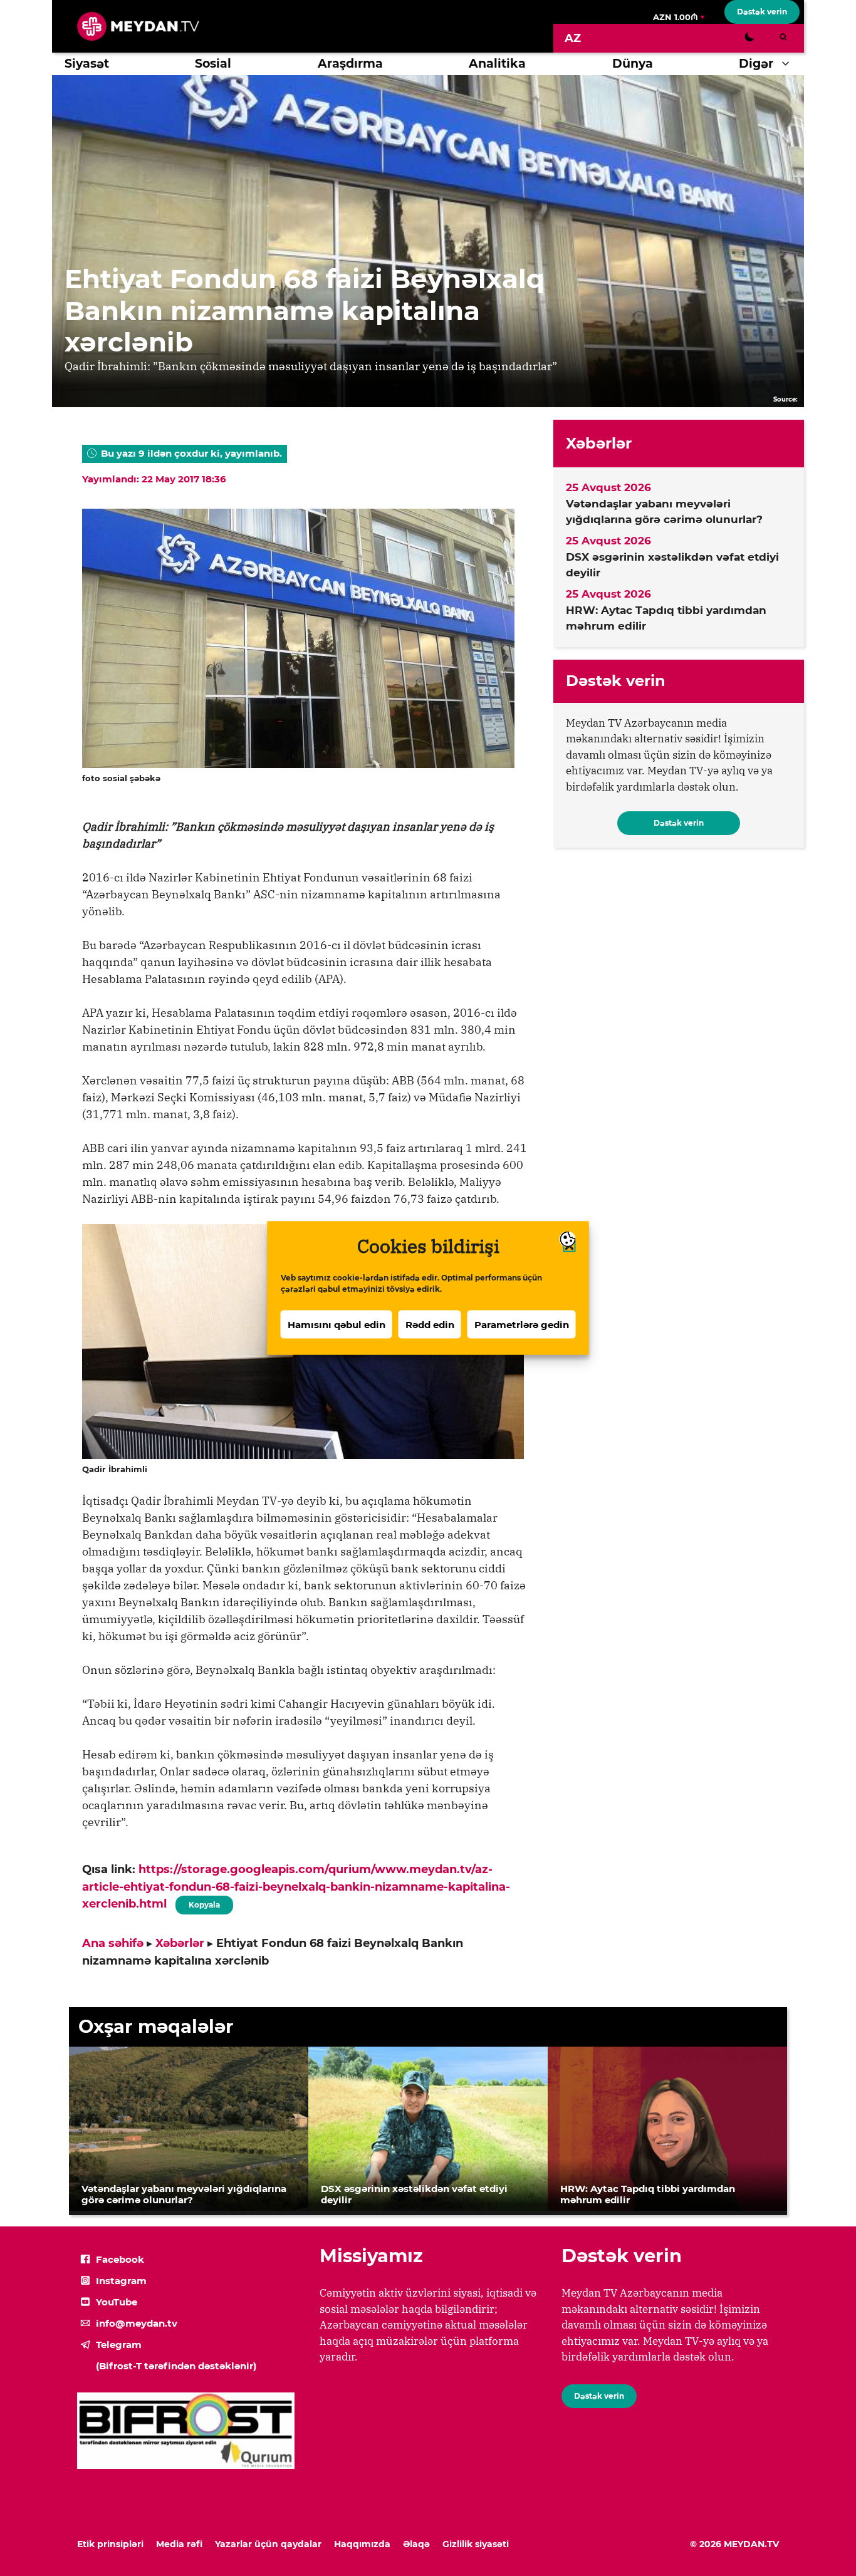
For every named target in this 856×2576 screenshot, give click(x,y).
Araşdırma (350, 64)
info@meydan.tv (137, 2323)
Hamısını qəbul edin (337, 1324)
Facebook (120, 2259)
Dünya (633, 64)
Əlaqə (416, 2544)
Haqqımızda (362, 2544)
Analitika (497, 64)
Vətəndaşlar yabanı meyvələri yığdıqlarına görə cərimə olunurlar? (664, 512)
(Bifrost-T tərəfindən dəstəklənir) (176, 2366)
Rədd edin (430, 1324)
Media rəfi (179, 2544)
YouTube (117, 2302)
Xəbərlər (180, 1943)
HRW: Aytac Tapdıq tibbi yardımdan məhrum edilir (666, 618)
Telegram (119, 2345)
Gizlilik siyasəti (476, 2544)
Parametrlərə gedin (522, 1324)
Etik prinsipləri (110, 2544)
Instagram (121, 2281)
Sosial (213, 64)
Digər (756, 64)
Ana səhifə (113, 1943)
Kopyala (204, 1903)
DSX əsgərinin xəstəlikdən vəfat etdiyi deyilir (672, 565)
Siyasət (87, 64)
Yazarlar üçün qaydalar (268, 2544)
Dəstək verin (762, 12)
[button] (789, 64)
